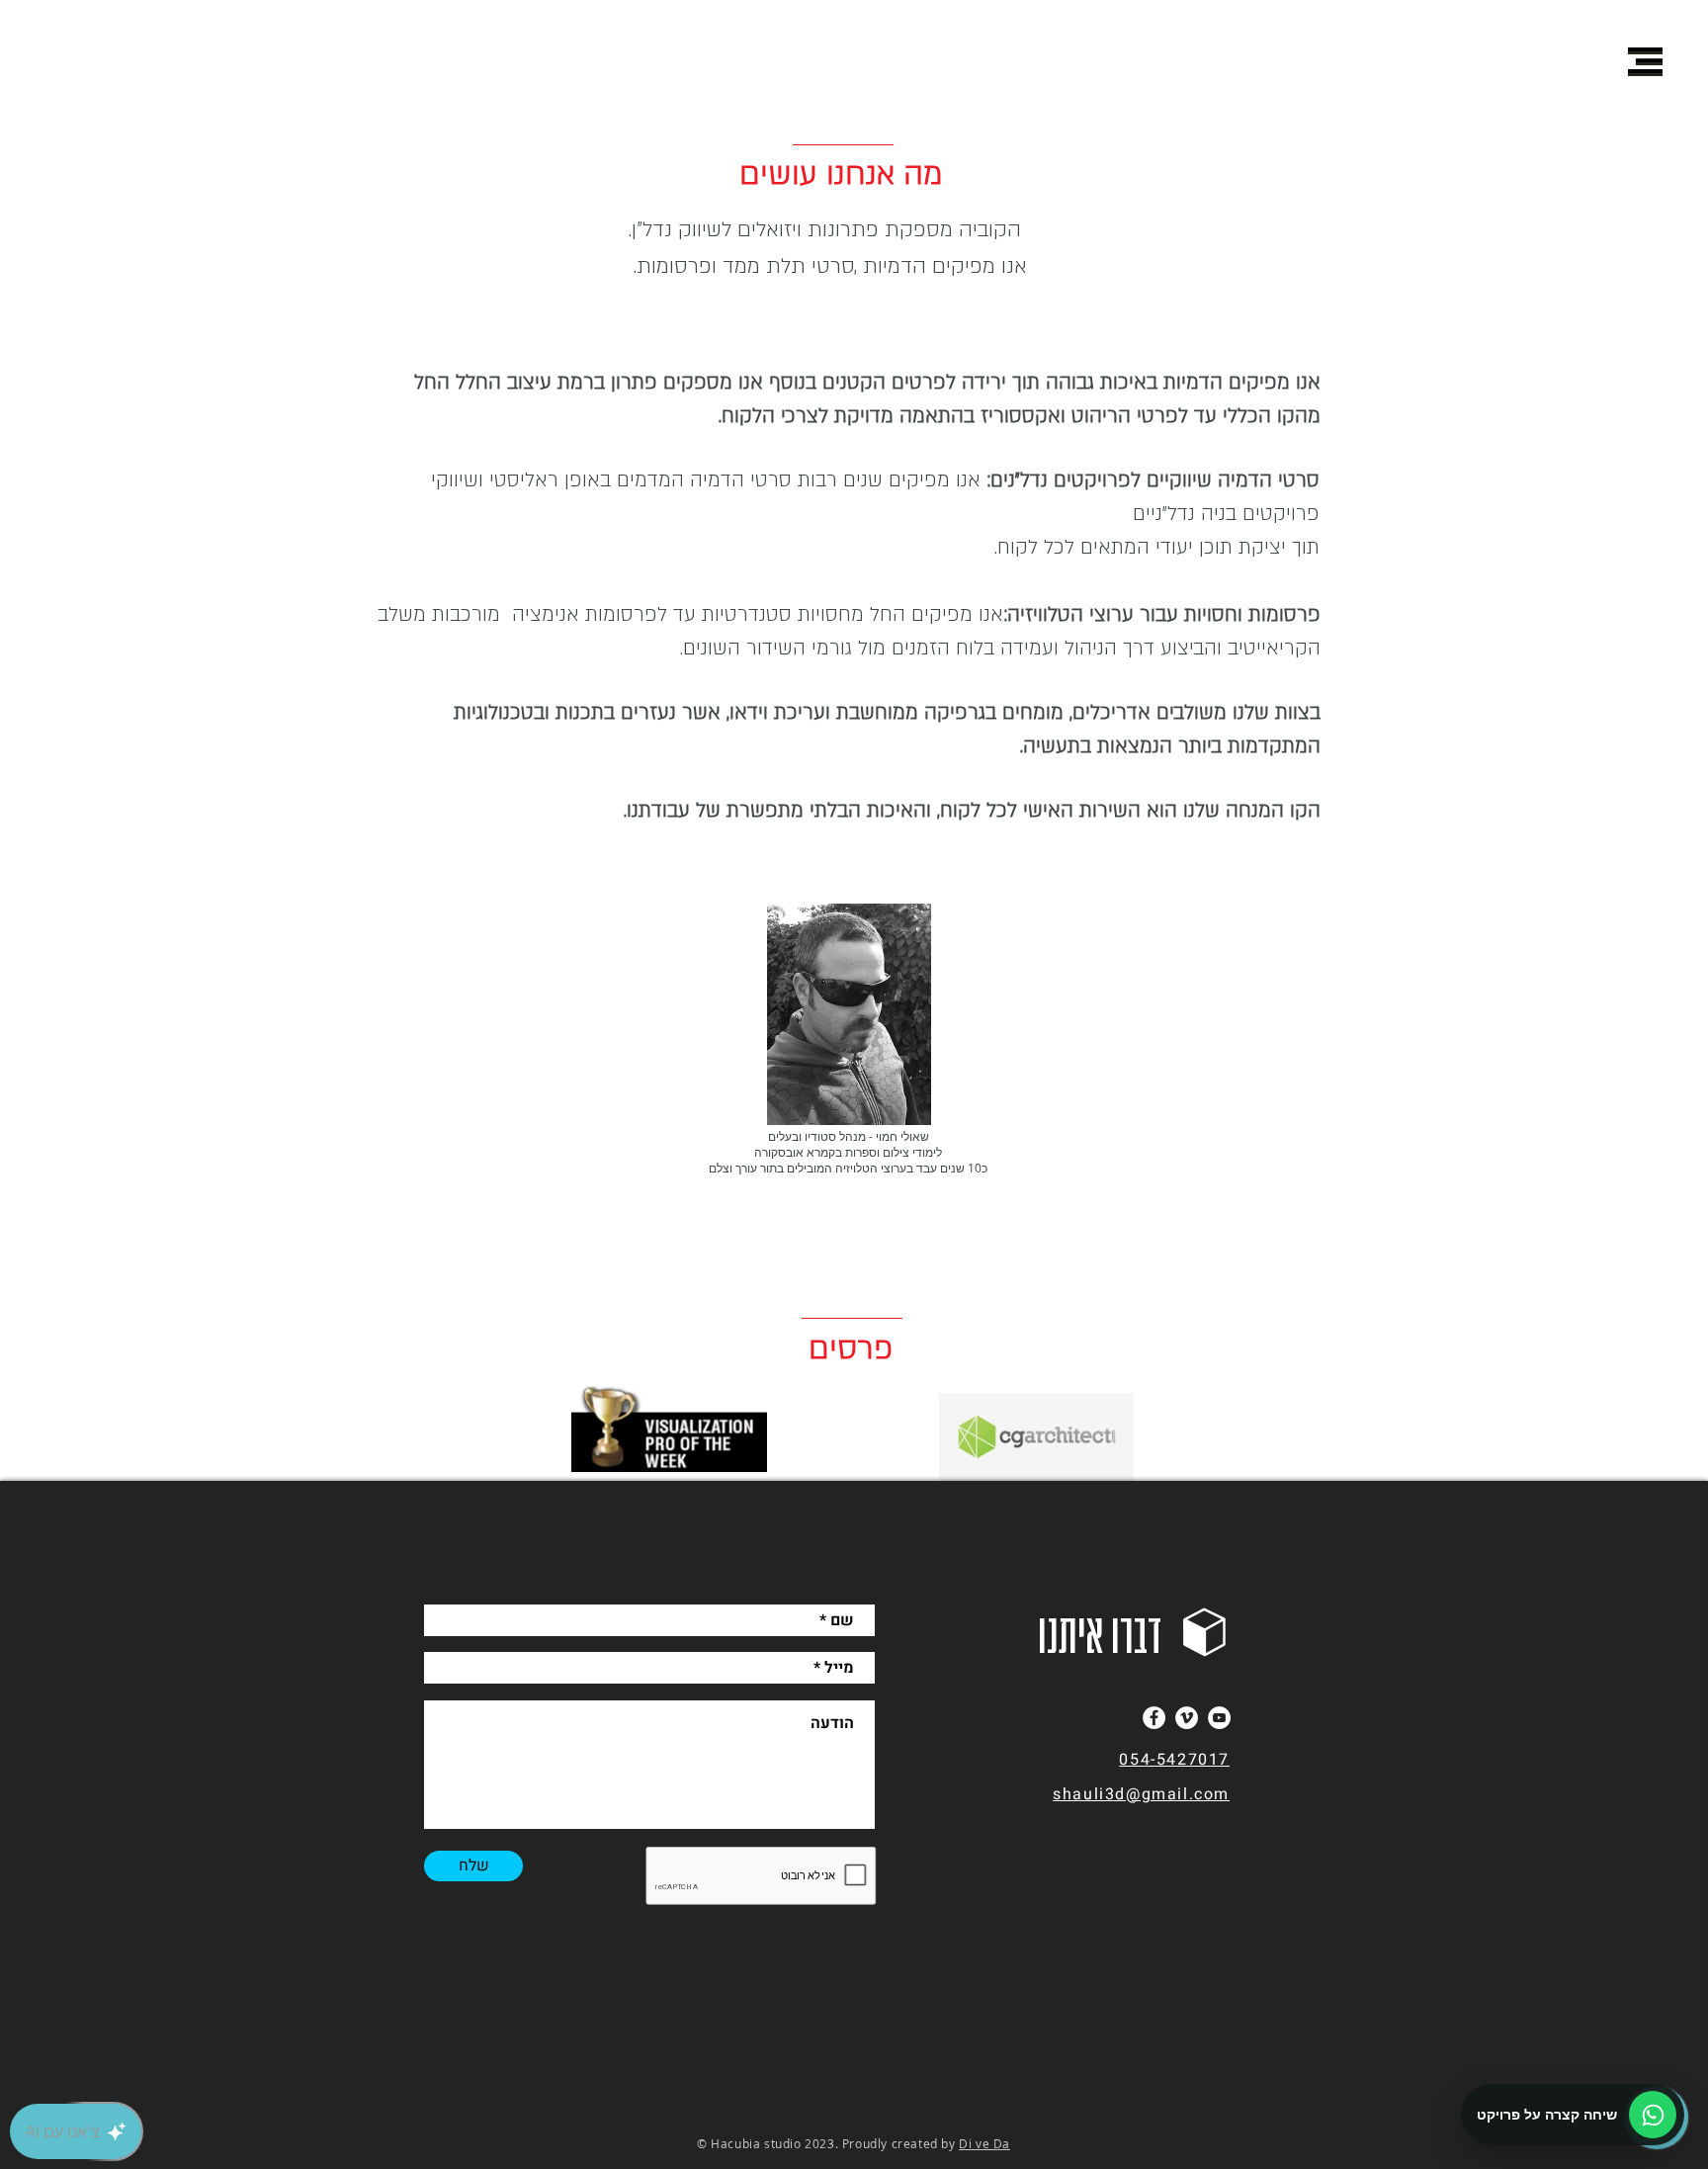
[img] (849, 1014)
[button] (1645, 60)
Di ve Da (984, 2143)
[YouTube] (1219, 1718)
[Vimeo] (1187, 1718)
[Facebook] (1154, 1718)
